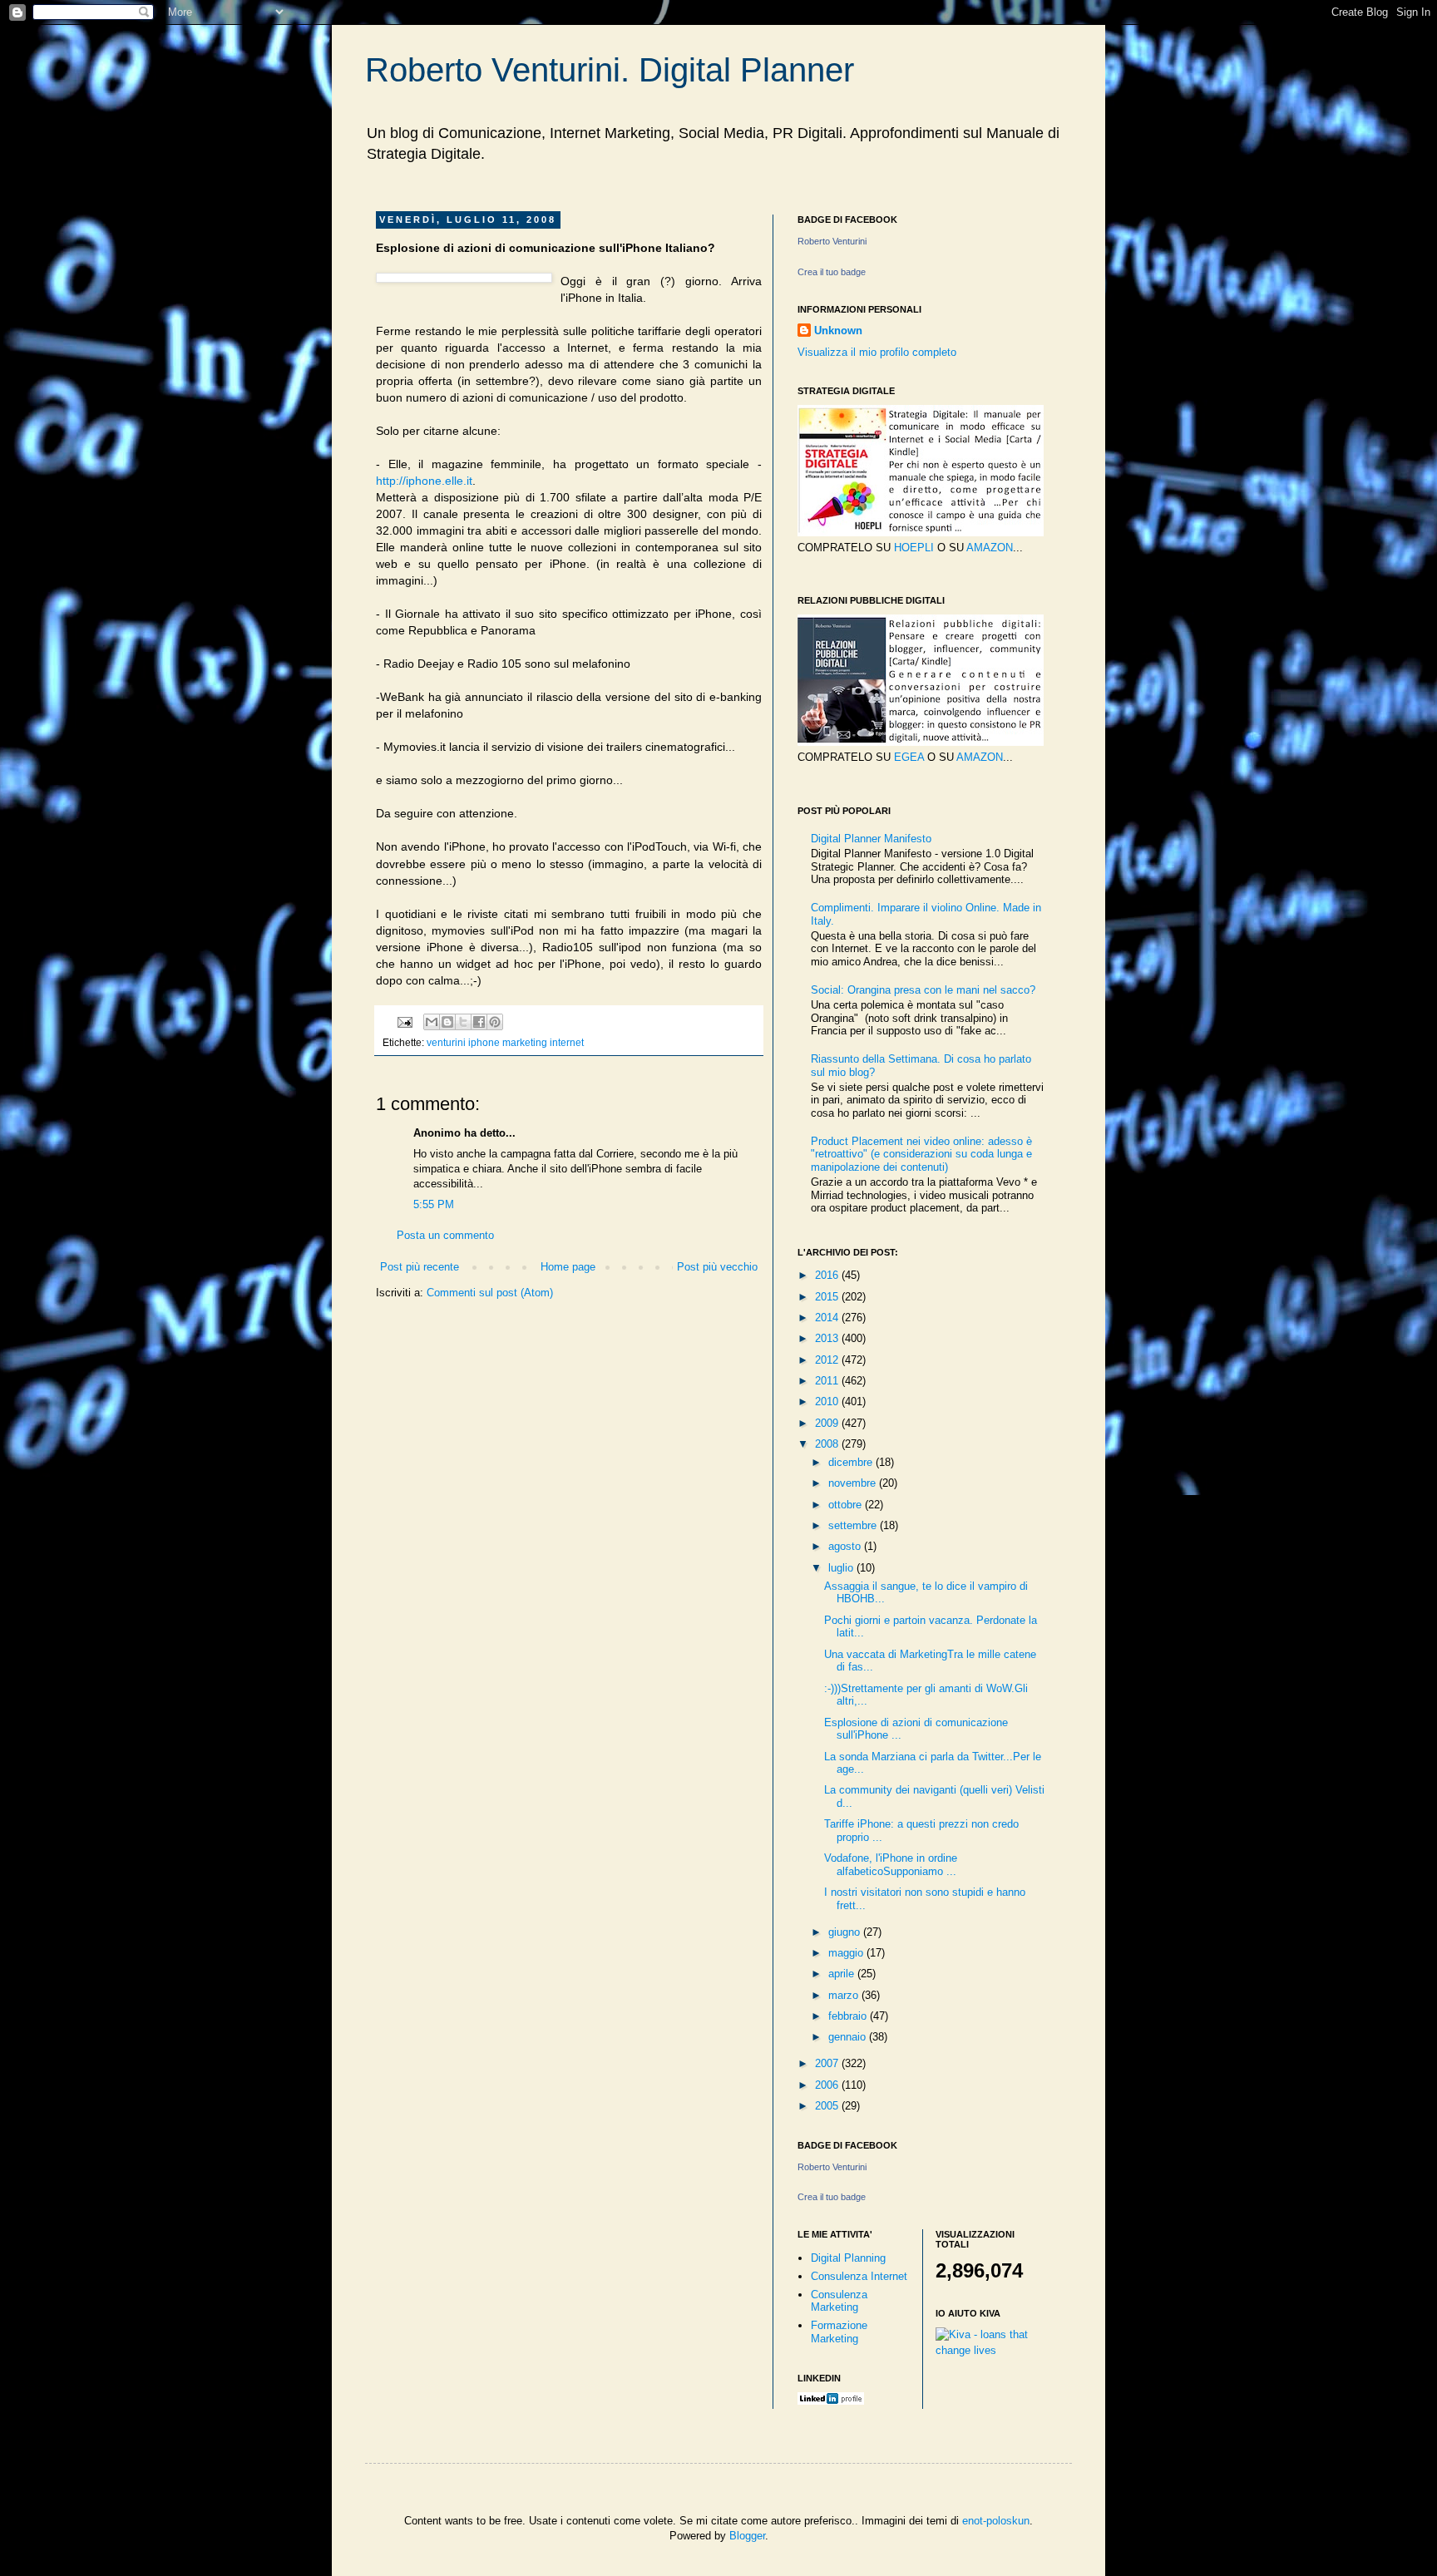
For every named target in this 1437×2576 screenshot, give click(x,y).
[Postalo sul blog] (447, 1022)
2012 (828, 1360)
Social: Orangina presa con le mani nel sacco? (923, 990)
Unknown (838, 331)
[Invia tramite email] (432, 1022)
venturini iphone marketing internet (505, 1042)
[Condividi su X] (463, 1022)
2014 (828, 1318)
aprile (843, 1974)
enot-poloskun (996, 2521)
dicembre (852, 1462)
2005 (828, 2106)
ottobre (847, 1505)
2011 (828, 1381)
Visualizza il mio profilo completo (877, 352)
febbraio (849, 2016)
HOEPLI (914, 548)
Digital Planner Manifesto (871, 839)
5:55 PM (434, 1204)
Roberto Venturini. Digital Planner (610, 70)
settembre (854, 1525)
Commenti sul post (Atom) (490, 1293)
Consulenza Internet (859, 2276)
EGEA (909, 757)
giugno (846, 1932)
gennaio (849, 2037)
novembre (854, 1483)
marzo (845, 1995)
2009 (828, 1423)
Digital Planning (848, 2258)
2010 (828, 1402)
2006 (828, 2085)
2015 (828, 1297)
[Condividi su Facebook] (479, 1022)
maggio (847, 1953)
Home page (568, 1267)
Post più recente (420, 1267)
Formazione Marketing (839, 2332)
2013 (828, 1338)
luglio (842, 1568)
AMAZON (990, 548)
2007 (828, 2063)
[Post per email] (404, 1022)
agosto (846, 1546)
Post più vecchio (717, 1267)
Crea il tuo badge (832, 272)
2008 (828, 1444)
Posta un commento (445, 1235)
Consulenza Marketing (839, 2301)
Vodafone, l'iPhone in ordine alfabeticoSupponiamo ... (891, 1865)
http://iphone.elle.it (424, 481)
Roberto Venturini (832, 241)
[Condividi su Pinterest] (495, 1022)
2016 (828, 1275)
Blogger (747, 2536)
